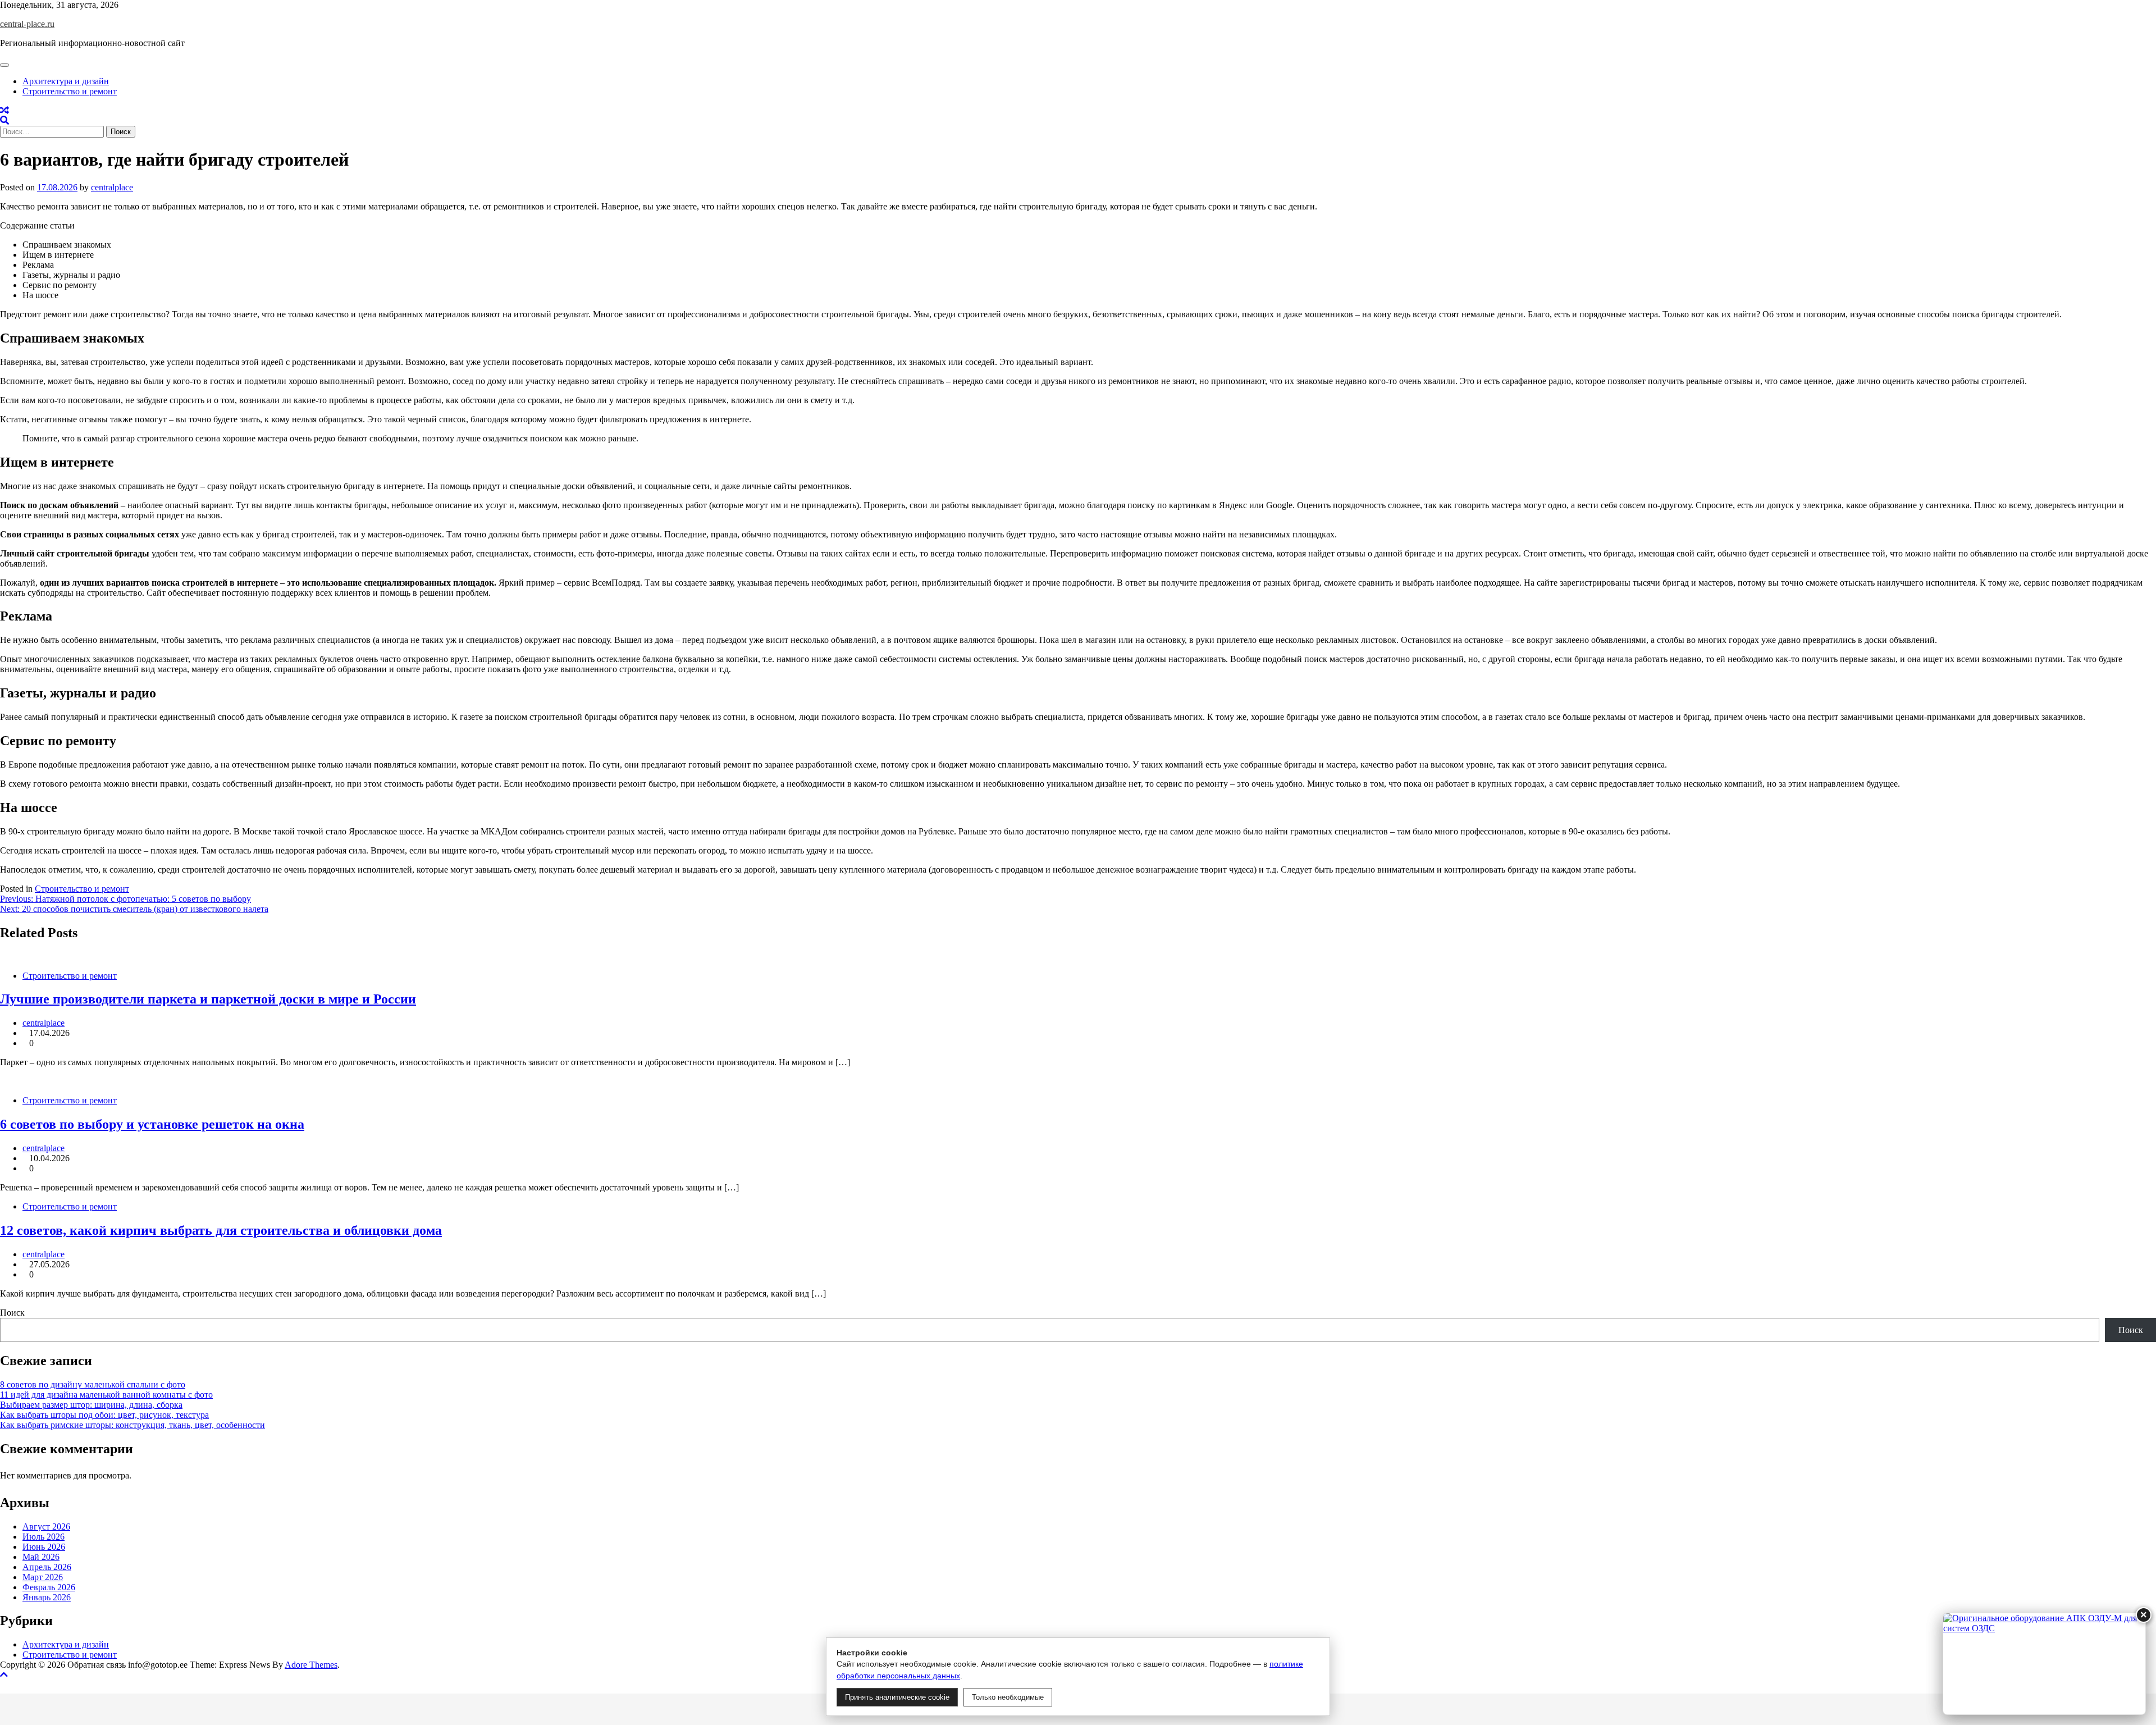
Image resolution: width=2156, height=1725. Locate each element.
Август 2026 (46, 1527)
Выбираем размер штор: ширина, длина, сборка (91, 1405)
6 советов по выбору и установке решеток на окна (152, 1124)
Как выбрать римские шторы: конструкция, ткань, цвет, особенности (133, 1425)
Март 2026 (43, 1577)
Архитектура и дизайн (66, 81)
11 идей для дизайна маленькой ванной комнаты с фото (106, 1395)
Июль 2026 (44, 1537)
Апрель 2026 (47, 1567)
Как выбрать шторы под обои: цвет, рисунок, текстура (104, 1415)
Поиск (12, 1313)
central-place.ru (27, 24)
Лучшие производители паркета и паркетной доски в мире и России (208, 999)
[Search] (4, 120)
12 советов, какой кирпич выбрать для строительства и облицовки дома (221, 1230)
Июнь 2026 (44, 1547)
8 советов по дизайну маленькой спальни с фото (93, 1384)
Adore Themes (311, 1665)
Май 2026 (41, 1557)
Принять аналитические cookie (897, 1697)
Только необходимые (1008, 1697)
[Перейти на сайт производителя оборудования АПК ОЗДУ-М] (2044, 1664)
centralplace (112, 187)
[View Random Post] (4, 110)
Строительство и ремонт (70, 91)
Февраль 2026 (49, 1587)
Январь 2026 (47, 1597)
